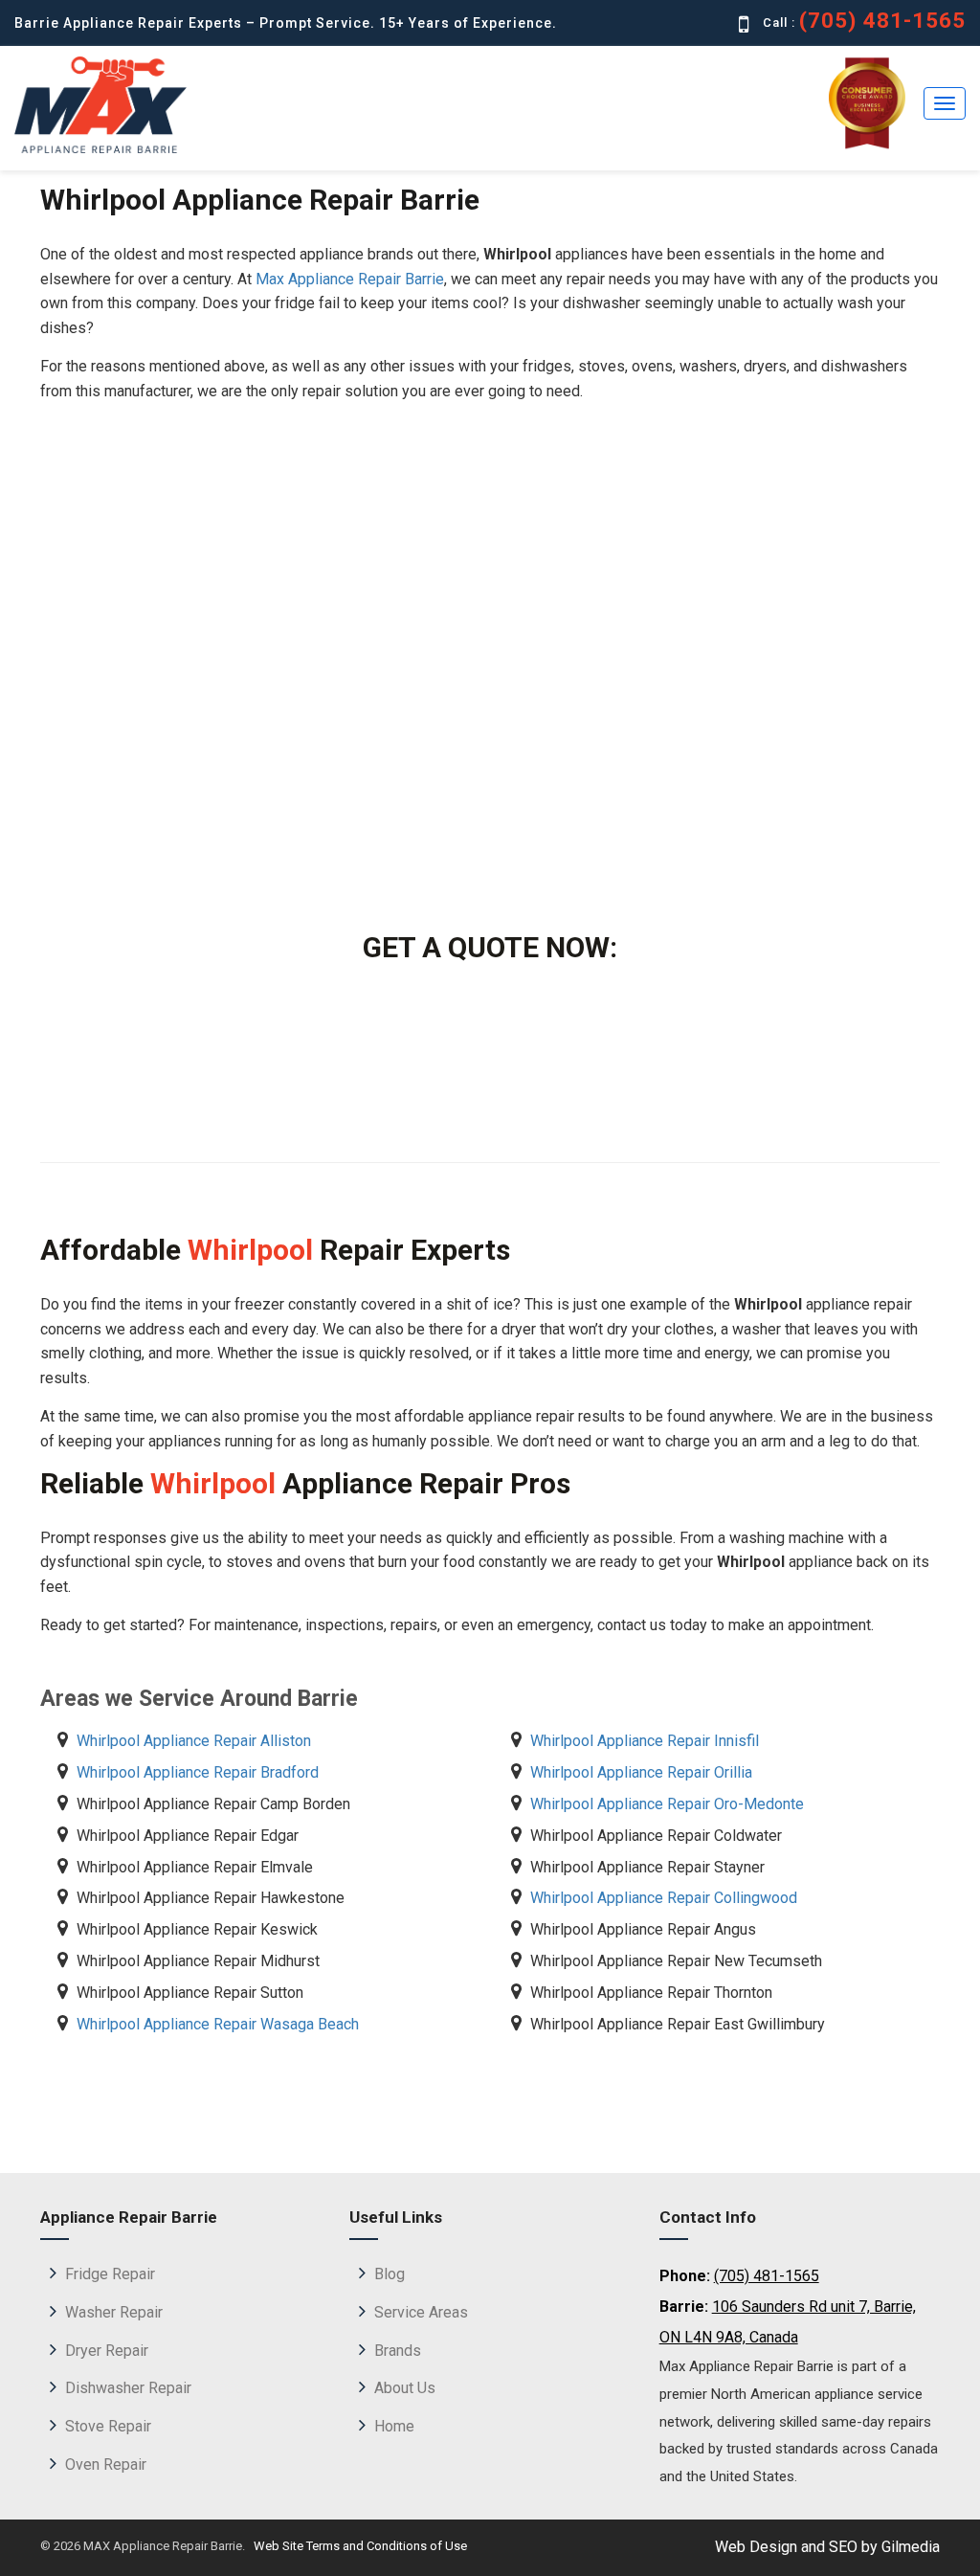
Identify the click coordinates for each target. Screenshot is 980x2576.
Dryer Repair (107, 2351)
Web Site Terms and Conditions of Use (359, 2546)
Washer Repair (114, 2312)
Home (394, 2426)
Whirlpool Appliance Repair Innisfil (645, 1741)
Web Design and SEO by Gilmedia (827, 2547)
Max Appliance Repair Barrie (350, 279)
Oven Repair (106, 2464)
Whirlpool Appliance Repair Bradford (198, 1772)
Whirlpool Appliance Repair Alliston (194, 1741)
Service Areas (421, 2312)
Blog (390, 2274)
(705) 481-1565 (883, 21)
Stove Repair (108, 2426)
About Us (405, 2388)
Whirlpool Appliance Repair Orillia (641, 1772)
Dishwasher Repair (128, 2388)
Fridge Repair (110, 2274)
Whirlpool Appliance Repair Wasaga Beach (218, 2024)
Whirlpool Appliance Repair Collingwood (664, 1898)
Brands (398, 2351)
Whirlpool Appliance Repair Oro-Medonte (667, 1804)
